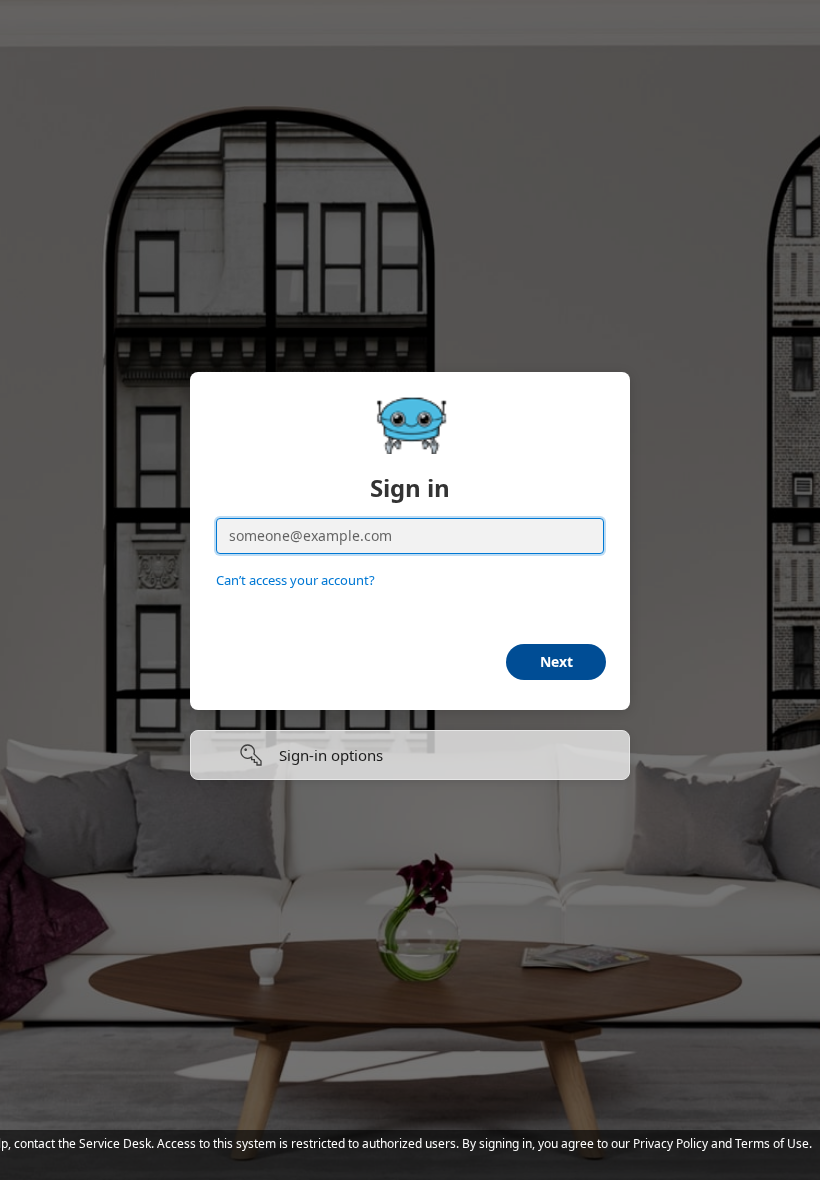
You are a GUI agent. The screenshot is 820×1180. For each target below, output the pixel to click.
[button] (410, 755)
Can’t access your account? (295, 580)
